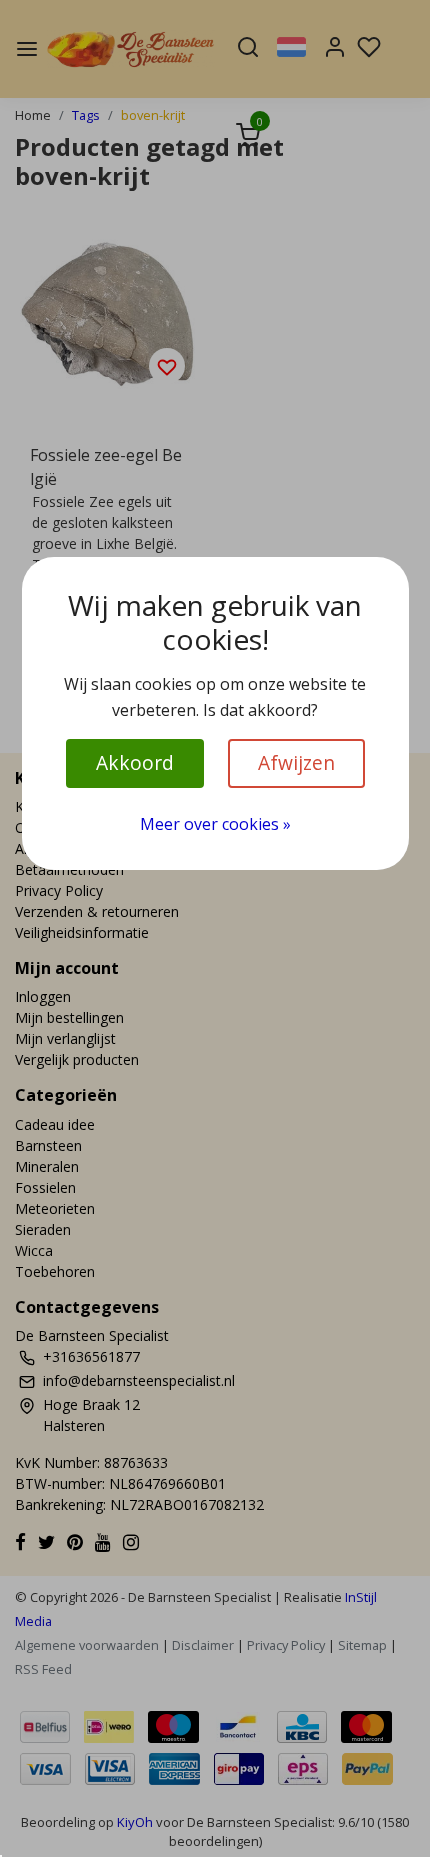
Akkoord (135, 762)
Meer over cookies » (215, 824)
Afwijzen (296, 762)
